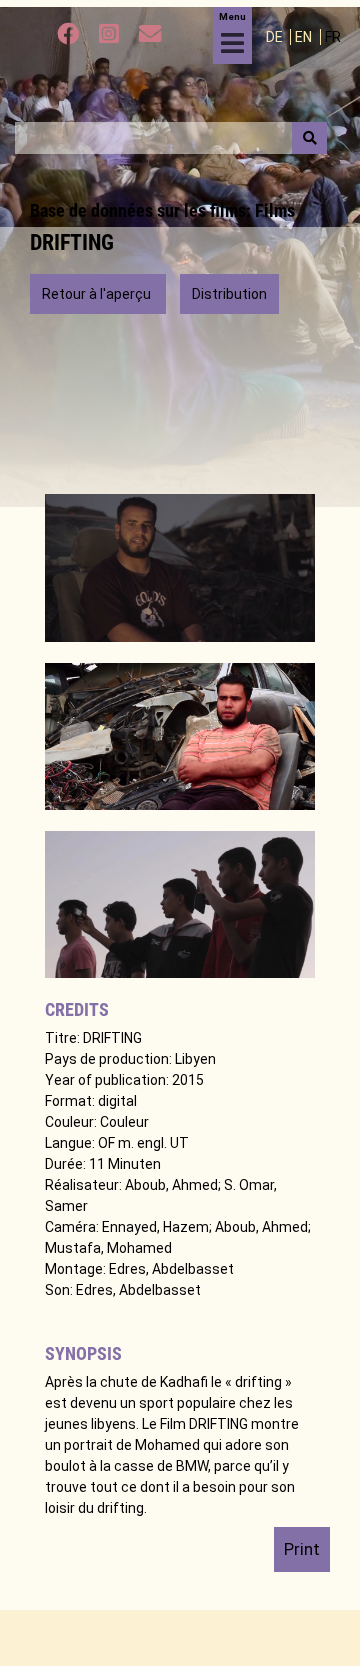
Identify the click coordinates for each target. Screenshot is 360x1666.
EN (305, 37)
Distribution (229, 294)
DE (276, 37)
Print (302, 1549)
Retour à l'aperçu (98, 294)
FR (333, 37)
